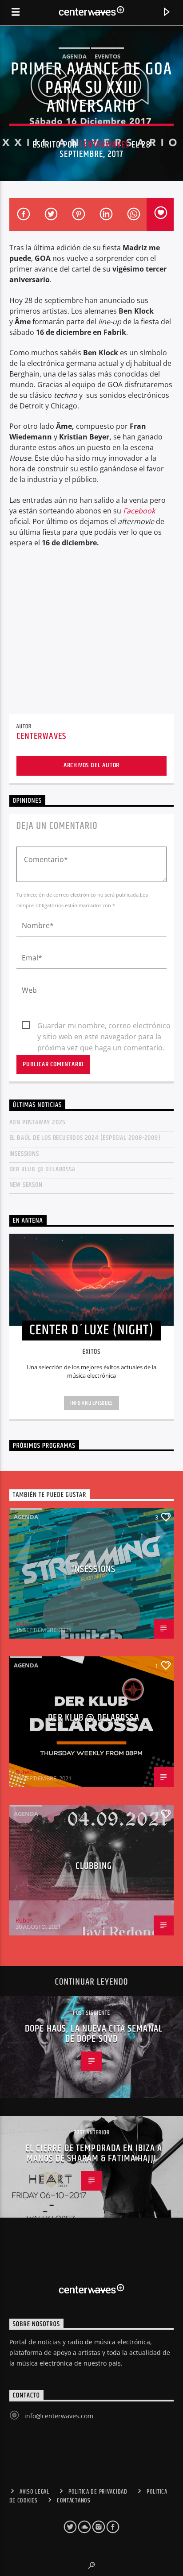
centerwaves (104, 145)
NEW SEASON (26, 1185)
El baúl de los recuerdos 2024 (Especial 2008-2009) (85, 1138)
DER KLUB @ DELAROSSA (42, 1169)
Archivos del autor (91, 765)
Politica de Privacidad (98, 2492)
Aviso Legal (34, 2492)
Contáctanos (74, 2501)
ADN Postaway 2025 (38, 1122)
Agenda (74, 56)
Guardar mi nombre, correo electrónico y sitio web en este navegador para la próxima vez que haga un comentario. (104, 1026)
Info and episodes (91, 1403)
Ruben (24, 1624)
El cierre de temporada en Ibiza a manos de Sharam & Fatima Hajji (94, 2154)
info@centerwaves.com (59, 2416)
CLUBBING (94, 1866)
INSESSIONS (24, 1154)
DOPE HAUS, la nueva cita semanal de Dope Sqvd (94, 2034)
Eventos (107, 56)
